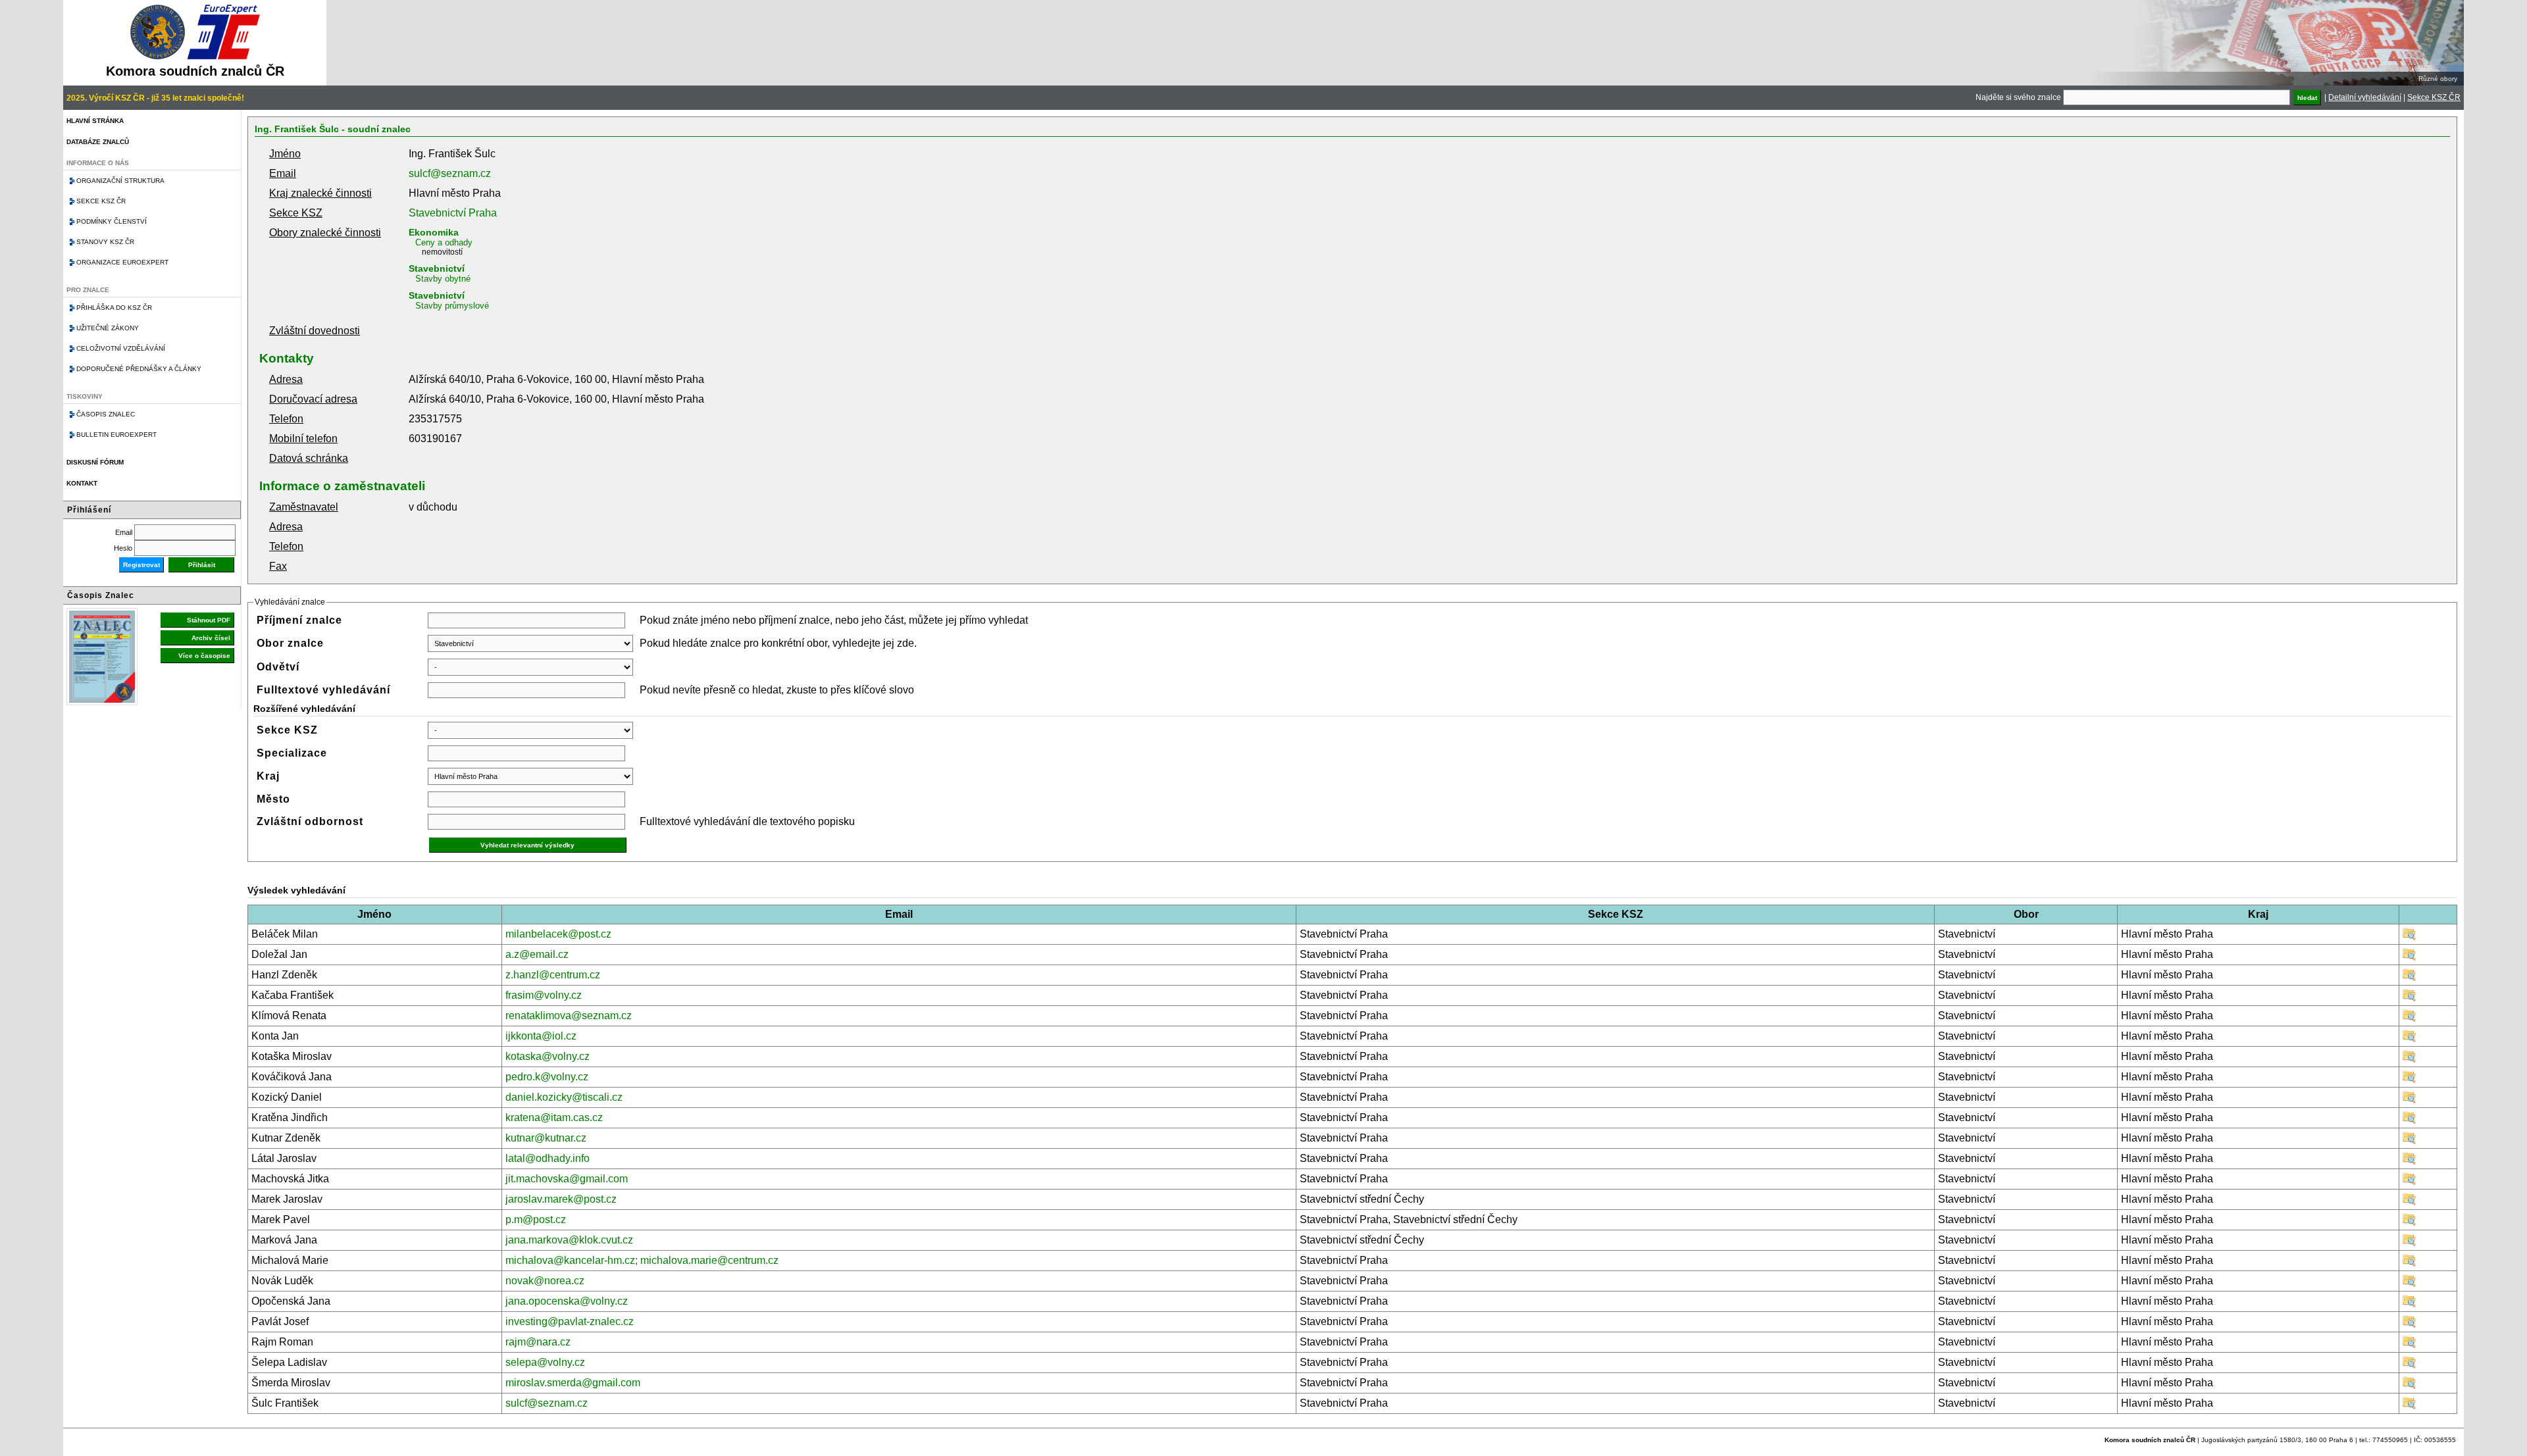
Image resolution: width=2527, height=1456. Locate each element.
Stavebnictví (437, 268)
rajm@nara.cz (538, 1342)
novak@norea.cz (545, 1281)
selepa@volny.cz (545, 1362)
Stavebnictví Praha (453, 213)
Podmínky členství (112, 221)
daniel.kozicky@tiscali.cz (564, 1097)
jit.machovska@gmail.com (567, 1179)
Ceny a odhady (444, 242)
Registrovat (141, 565)
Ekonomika (434, 232)
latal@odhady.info (548, 1158)
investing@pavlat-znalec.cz (570, 1321)
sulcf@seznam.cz (450, 173)
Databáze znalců (98, 142)
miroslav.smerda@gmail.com (573, 1383)
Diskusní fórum (95, 462)
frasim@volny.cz (544, 995)
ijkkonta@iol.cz (541, 1036)
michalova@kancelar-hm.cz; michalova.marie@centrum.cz (642, 1260)
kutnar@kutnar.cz (546, 1138)
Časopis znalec (106, 414)
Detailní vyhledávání (2365, 97)
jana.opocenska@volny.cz (567, 1301)
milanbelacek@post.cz (558, 934)
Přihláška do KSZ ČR (114, 308)
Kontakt (82, 483)
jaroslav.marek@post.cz (561, 1199)
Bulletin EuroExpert (116, 435)
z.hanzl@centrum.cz (553, 975)
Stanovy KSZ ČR (105, 242)
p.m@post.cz (536, 1219)
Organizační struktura (120, 181)
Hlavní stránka (95, 121)
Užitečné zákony (108, 328)
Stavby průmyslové (452, 306)
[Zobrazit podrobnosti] (2409, 937)
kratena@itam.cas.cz (554, 1117)
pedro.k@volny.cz (547, 1077)
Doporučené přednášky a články (139, 369)
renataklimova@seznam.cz (569, 1016)
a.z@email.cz (537, 954)
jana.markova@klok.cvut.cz (569, 1240)
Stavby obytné (443, 279)
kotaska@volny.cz (548, 1056)
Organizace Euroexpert (122, 262)
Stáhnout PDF (209, 620)
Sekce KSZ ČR (2434, 97)
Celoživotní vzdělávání (121, 348)
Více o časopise (204, 656)
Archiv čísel (211, 638)
